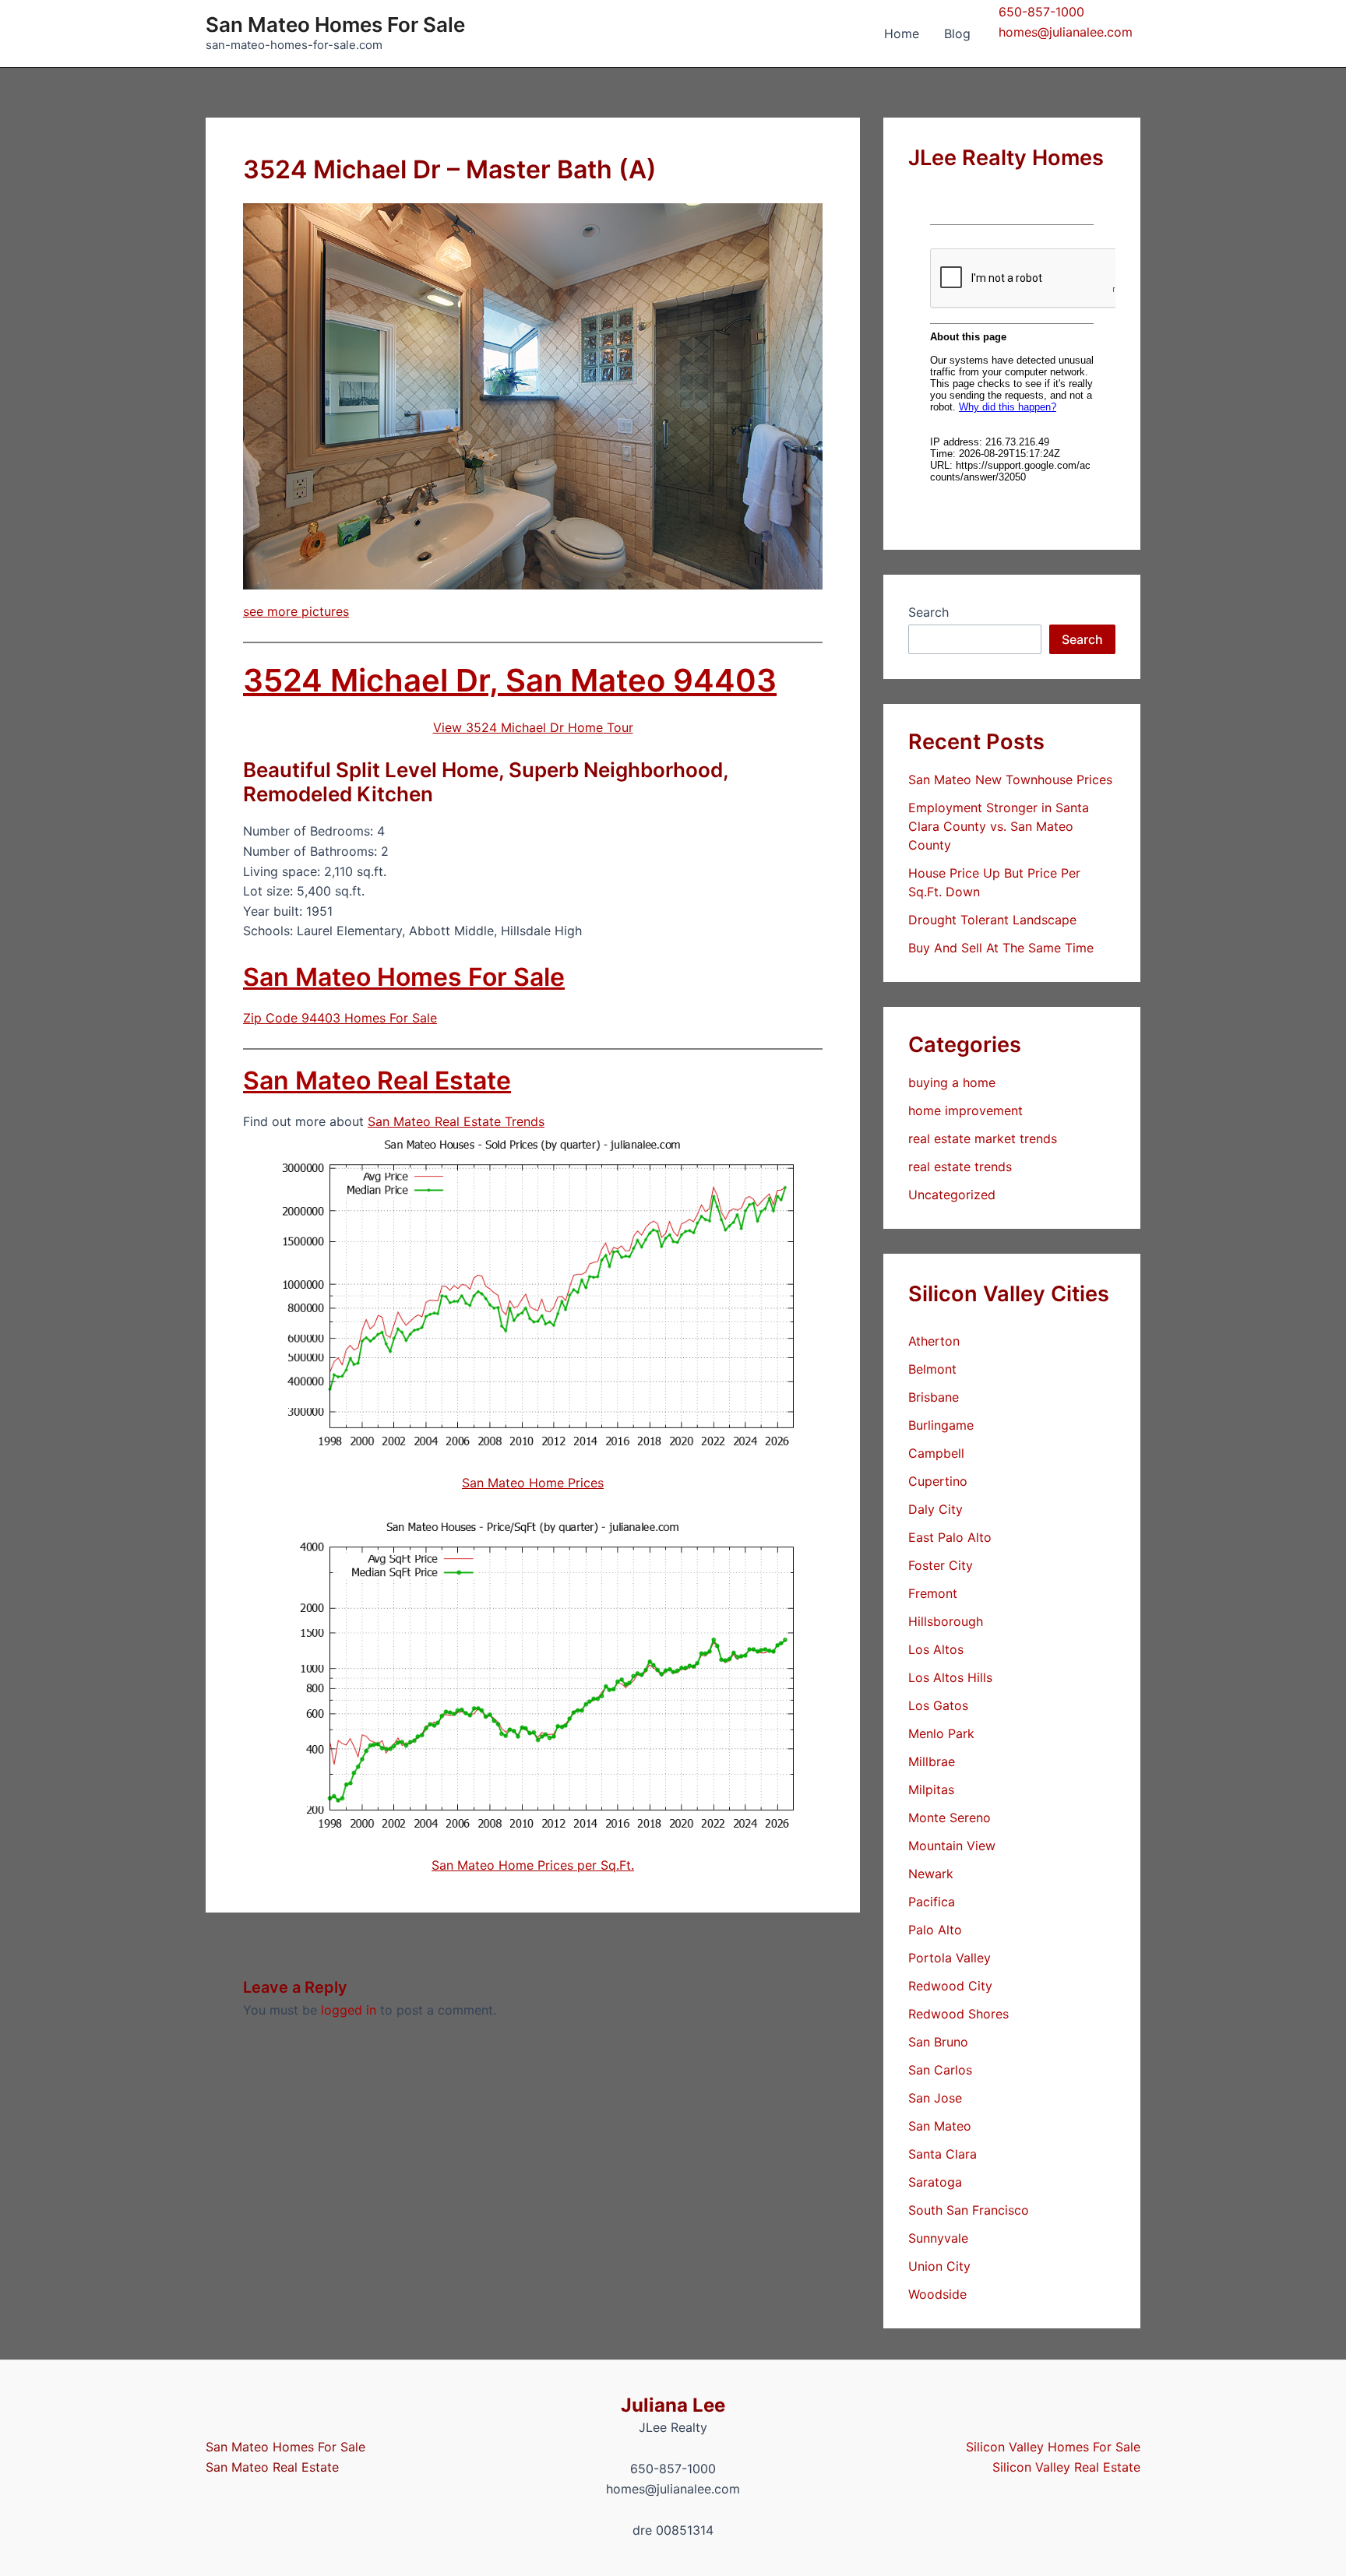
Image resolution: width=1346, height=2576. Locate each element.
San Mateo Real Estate (377, 1080)
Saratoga (935, 2182)
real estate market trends (983, 1138)
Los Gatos (938, 1705)
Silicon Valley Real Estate (1066, 2467)
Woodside (937, 2294)
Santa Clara (943, 2154)
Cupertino (938, 1481)
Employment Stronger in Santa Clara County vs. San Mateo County (999, 826)
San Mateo (940, 2126)
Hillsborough (946, 1621)
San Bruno (938, 2042)
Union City (939, 2266)
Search (928, 612)
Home (902, 33)
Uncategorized (952, 1195)
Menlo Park (941, 1733)
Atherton (934, 1341)
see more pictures (296, 611)
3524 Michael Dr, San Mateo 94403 (510, 680)
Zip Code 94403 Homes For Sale (340, 1018)
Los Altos (936, 1649)
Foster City (941, 1565)
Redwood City (950, 1986)
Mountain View (952, 1846)
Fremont (933, 1593)
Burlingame (941, 1425)
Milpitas (931, 1789)
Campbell (936, 1453)
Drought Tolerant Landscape (992, 920)
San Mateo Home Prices (533, 1483)
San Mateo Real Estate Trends (456, 1121)
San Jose (935, 2098)
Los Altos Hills (950, 1677)
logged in (349, 2010)
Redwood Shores (958, 2014)
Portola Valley (950, 1958)
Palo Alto (935, 1930)
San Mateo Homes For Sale (335, 25)
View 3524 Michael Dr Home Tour (533, 727)
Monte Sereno (950, 1818)
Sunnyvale (938, 2238)
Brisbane (934, 1397)
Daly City (936, 1509)
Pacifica (932, 1902)
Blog (957, 33)
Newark (931, 1874)
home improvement (965, 1110)
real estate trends (960, 1167)
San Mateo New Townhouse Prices (1010, 779)
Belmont (932, 1369)
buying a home (952, 1082)
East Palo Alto (950, 1537)
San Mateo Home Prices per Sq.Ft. (533, 1865)
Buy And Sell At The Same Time (1001, 948)
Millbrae (932, 1761)
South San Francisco (969, 2210)
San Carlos (940, 2070)
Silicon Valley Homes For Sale (1053, 2447)
